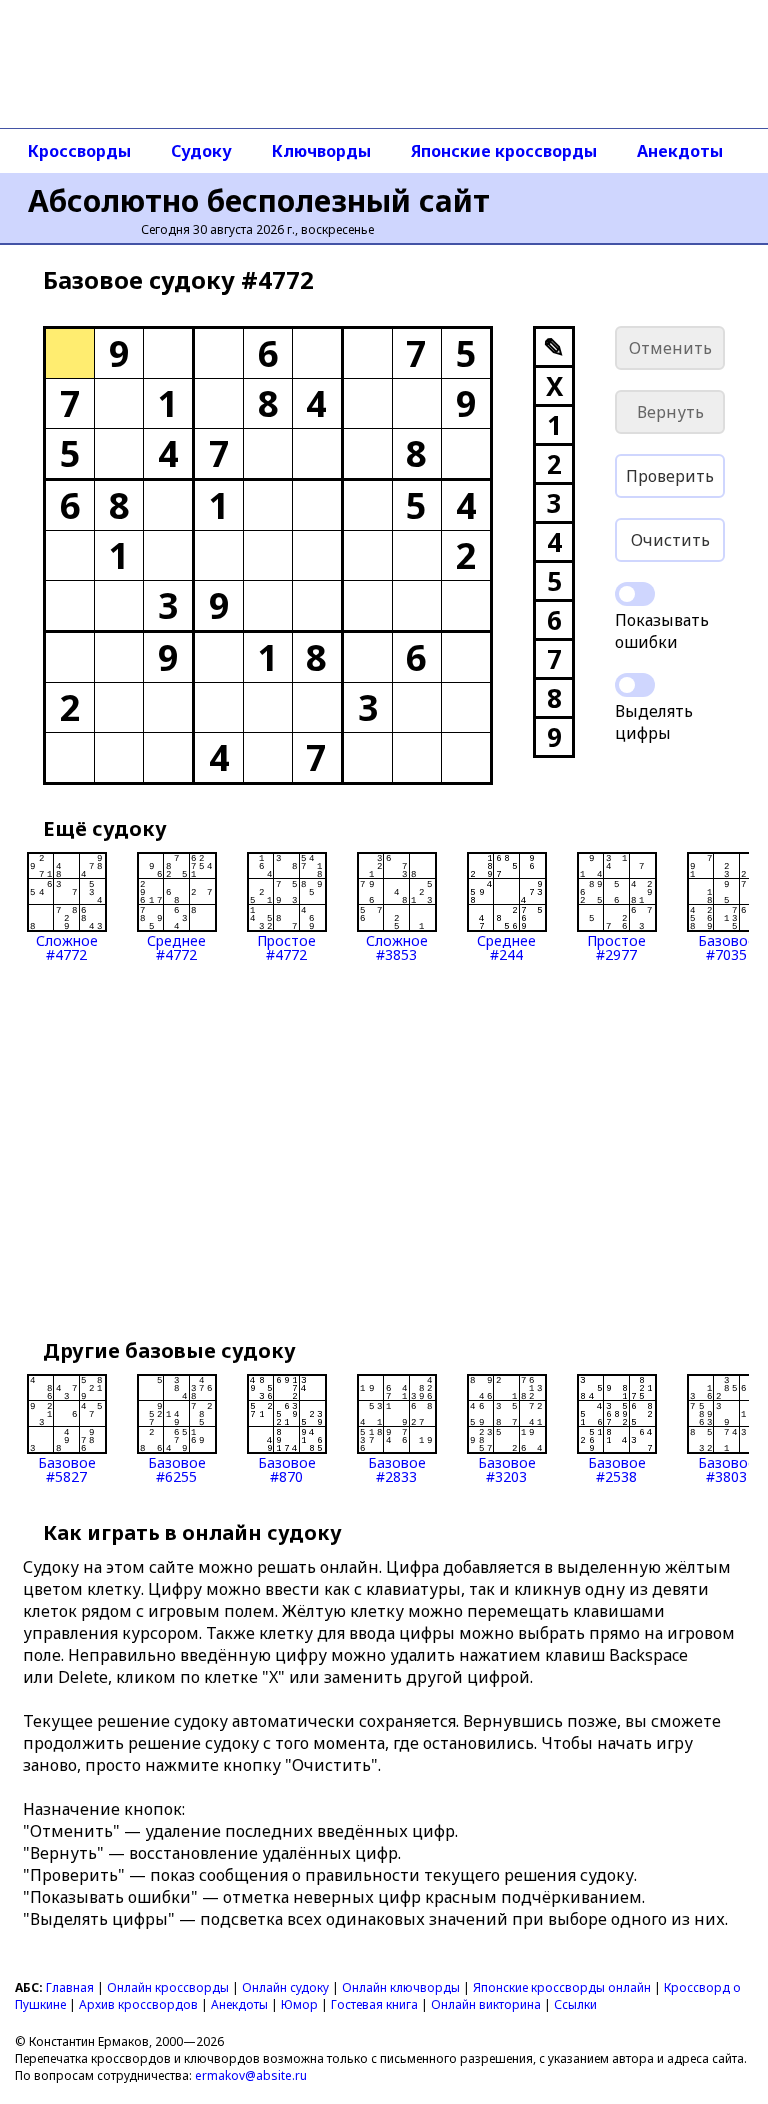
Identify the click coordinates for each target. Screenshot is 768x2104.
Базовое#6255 (177, 1468)
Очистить (670, 540)
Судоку (201, 151)
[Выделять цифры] (635, 685)
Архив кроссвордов (138, 2004)
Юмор (299, 2004)
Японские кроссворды (504, 151)
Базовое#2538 (617, 1468)
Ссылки (575, 2004)
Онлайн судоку (285, 1987)
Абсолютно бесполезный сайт (259, 200)
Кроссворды (79, 151)
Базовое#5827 (67, 1468)
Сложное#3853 (397, 946)
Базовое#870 (287, 1468)
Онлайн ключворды (401, 1987)
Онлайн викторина (486, 2004)
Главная (70, 1987)
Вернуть (670, 412)
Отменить (670, 348)
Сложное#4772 (67, 946)
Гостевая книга (374, 2004)
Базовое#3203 (507, 1468)
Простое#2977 (616, 946)
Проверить (670, 476)
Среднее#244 (506, 946)
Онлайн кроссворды (168, 1987)
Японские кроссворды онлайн (562, 1987)
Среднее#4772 (176, 946)
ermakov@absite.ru (251, 2075)
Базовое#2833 (397, 1468)
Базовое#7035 (727, 946)
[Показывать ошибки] (635, 594)
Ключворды (321, 151)
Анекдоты (680, 151)
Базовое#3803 (727, 1468)
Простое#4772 (286, 946)
